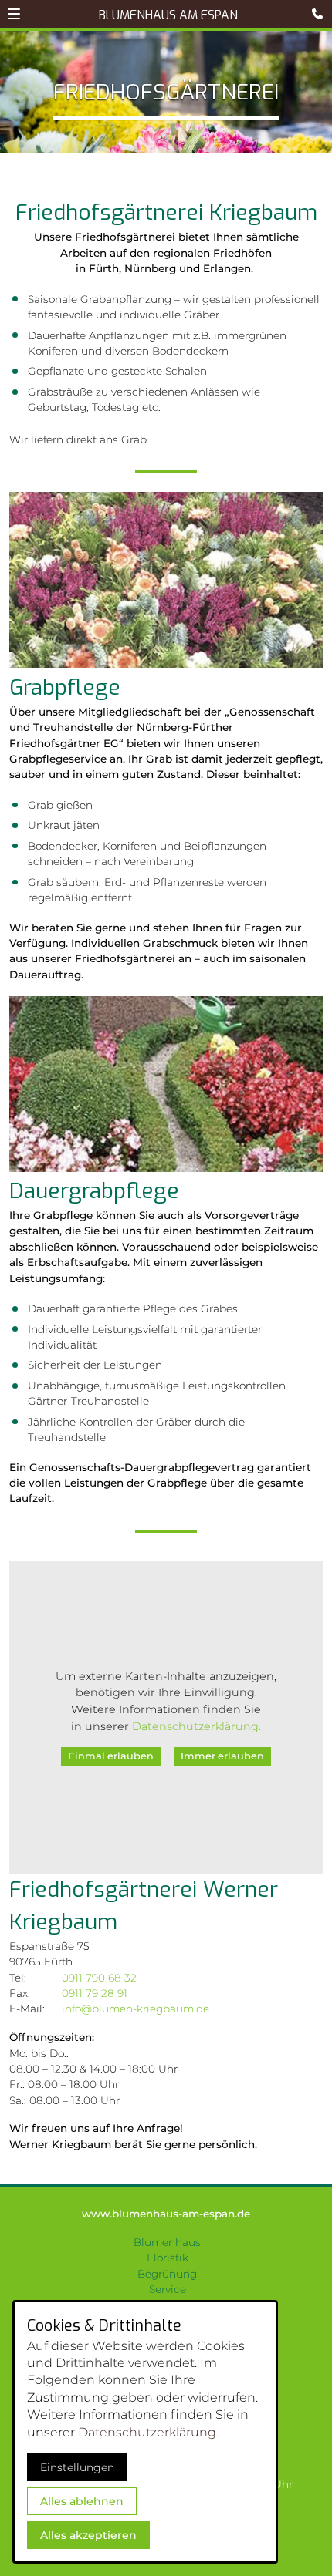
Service (167, 2289)
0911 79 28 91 (95, 1993)
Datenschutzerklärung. (196, 1726)
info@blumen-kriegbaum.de (136, 2009)
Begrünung (167, 2274)
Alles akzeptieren (88, 2535)
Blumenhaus (167, 2242)
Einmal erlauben (111, 1756)
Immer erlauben (222, 1756)
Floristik (167, 2258)
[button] (14, 14)
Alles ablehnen (82, 2501)
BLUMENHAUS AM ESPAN (168, 15)
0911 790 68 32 (99, 1978)
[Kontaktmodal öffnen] (320, 12)
